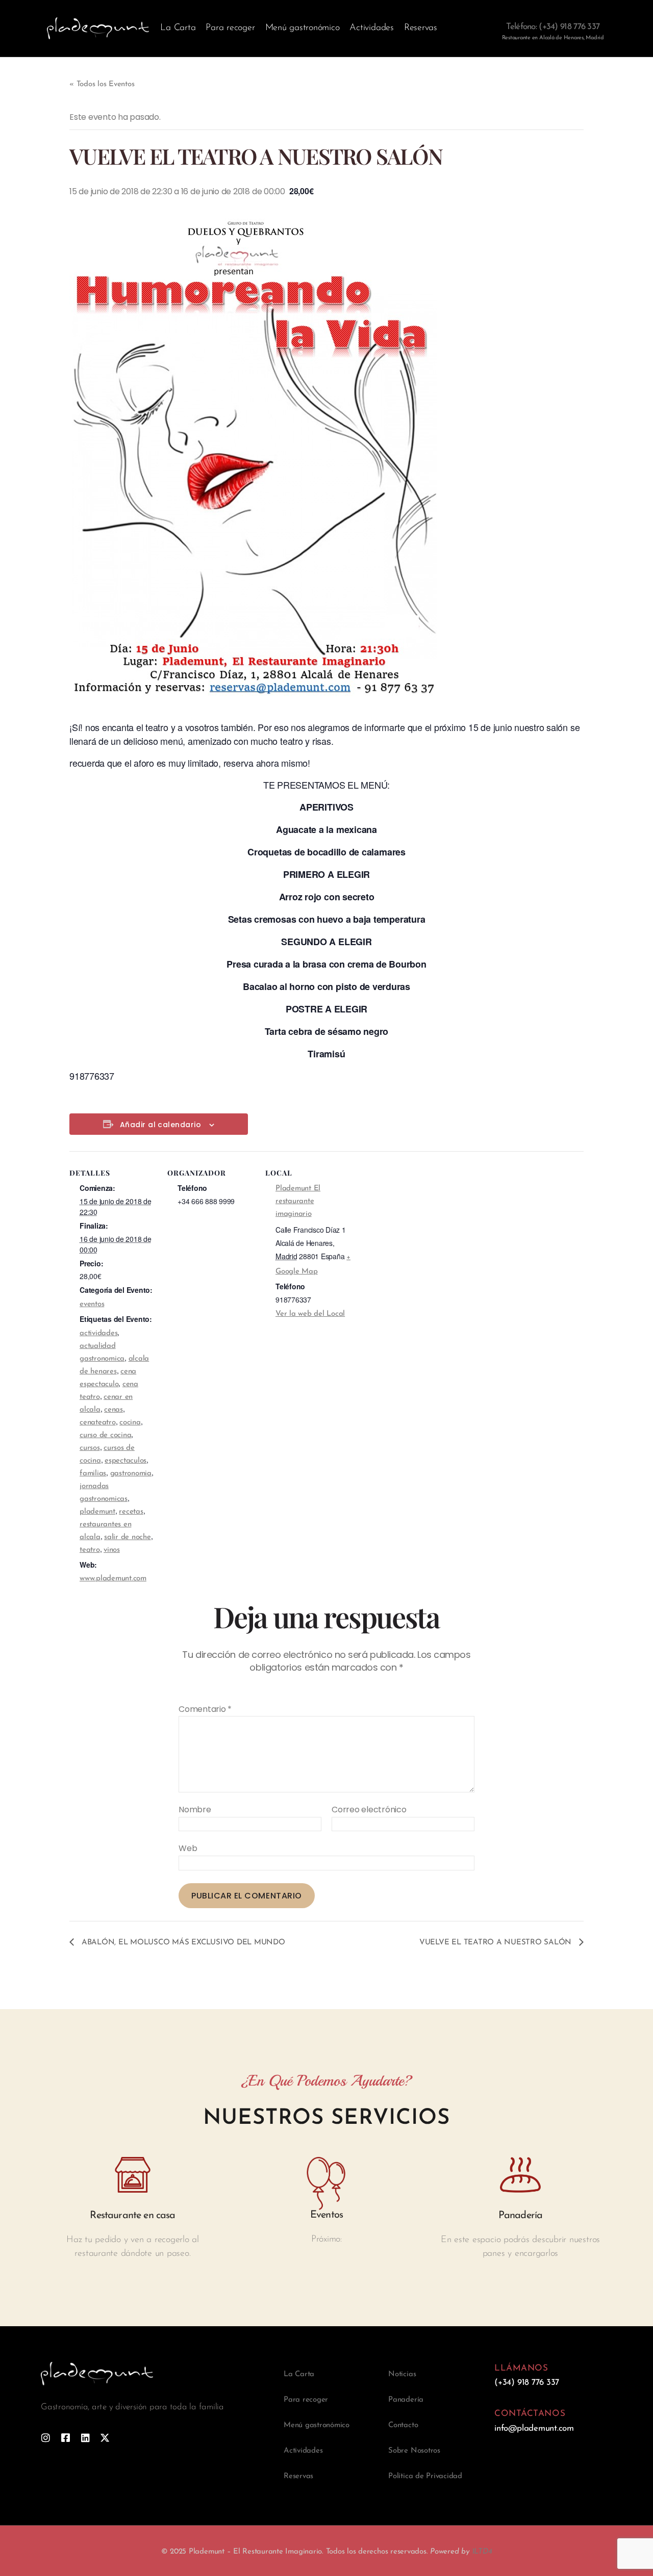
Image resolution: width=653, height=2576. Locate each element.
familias (93, 1474)
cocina (130, 1423)
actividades (98, 1333)
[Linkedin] (85, 2438)
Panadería (406, 2400)
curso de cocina (105, 1435)
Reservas (421, 28)
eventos (92, 1304)
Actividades (371, 28)
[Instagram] (46, 2438)
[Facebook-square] (66, 2438)
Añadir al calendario (160, 1125)
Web (188, 1848)
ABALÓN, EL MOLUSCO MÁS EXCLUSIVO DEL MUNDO (182, 1943)
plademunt (97, 1512)
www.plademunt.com (113, 1579)
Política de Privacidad (425, 2476)
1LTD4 (482, 2552)
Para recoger (230, 28)
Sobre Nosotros (414, 2451)
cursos (90, 1448)
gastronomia (131, 1474)
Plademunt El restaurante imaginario (298, 1201)
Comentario (205, 1709)
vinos (112, 1550)
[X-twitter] (105, 2438)
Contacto (403, 2425)
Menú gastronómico (303, 28)
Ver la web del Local (310, 1314)
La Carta (178, 28)
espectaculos (125, 1461)
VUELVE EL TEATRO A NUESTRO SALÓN (497, 1943)
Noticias (402, 2374)
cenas (114, 1410)
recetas (131, 1512)
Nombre (195, 1810)
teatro (90, 1550)
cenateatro (98, 1423)
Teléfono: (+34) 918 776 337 (553, 27)
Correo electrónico (369, 1810)
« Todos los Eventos (102, 84)
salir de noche (128, 1537)
